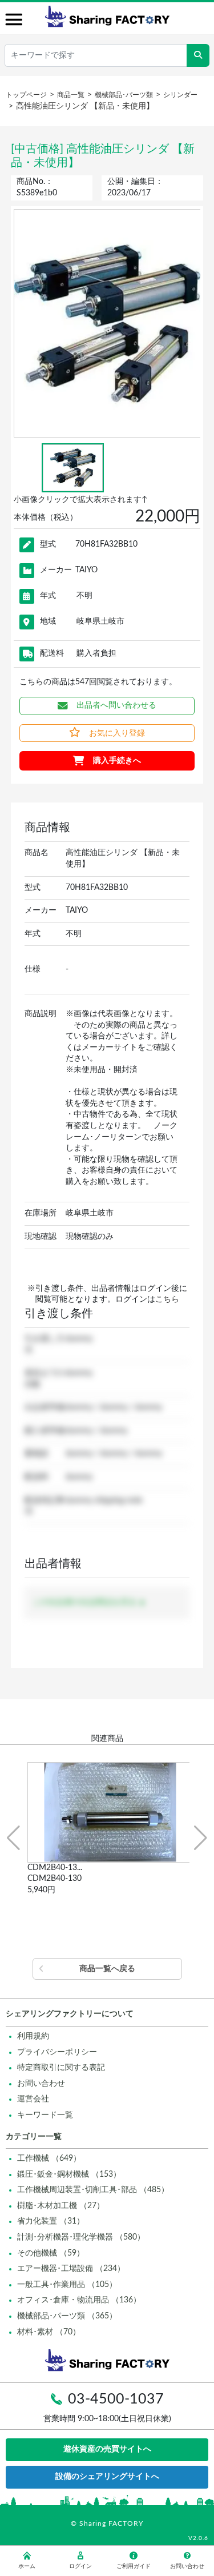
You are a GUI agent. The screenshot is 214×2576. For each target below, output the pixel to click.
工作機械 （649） (49, 2158)
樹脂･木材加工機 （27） (61, 2206)
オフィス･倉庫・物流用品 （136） (79, 2300)
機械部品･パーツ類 (124, 95)
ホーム (27, 2566)
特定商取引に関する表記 (61, 2068)
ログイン (80, 2566)
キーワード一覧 (45, 2115)
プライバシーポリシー (57, 2052)
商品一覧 (71, 95)
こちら (167, 1299)
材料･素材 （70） (49, 2332)
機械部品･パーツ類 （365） (67, 2316)
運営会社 (33, 2099)
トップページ (26, 95)
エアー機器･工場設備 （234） (71, 2269)
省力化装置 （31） (51, 2221)
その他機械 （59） (51, 2253)
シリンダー (180, 95)
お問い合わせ (41, 2084)
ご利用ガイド (134, 2566)
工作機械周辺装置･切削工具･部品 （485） (93, 2190)
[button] (13, 1838)
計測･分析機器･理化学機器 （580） (81, 2237)
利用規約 (33, 2036)
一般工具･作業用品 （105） (67, 2285)
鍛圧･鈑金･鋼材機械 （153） (69, 2174)
